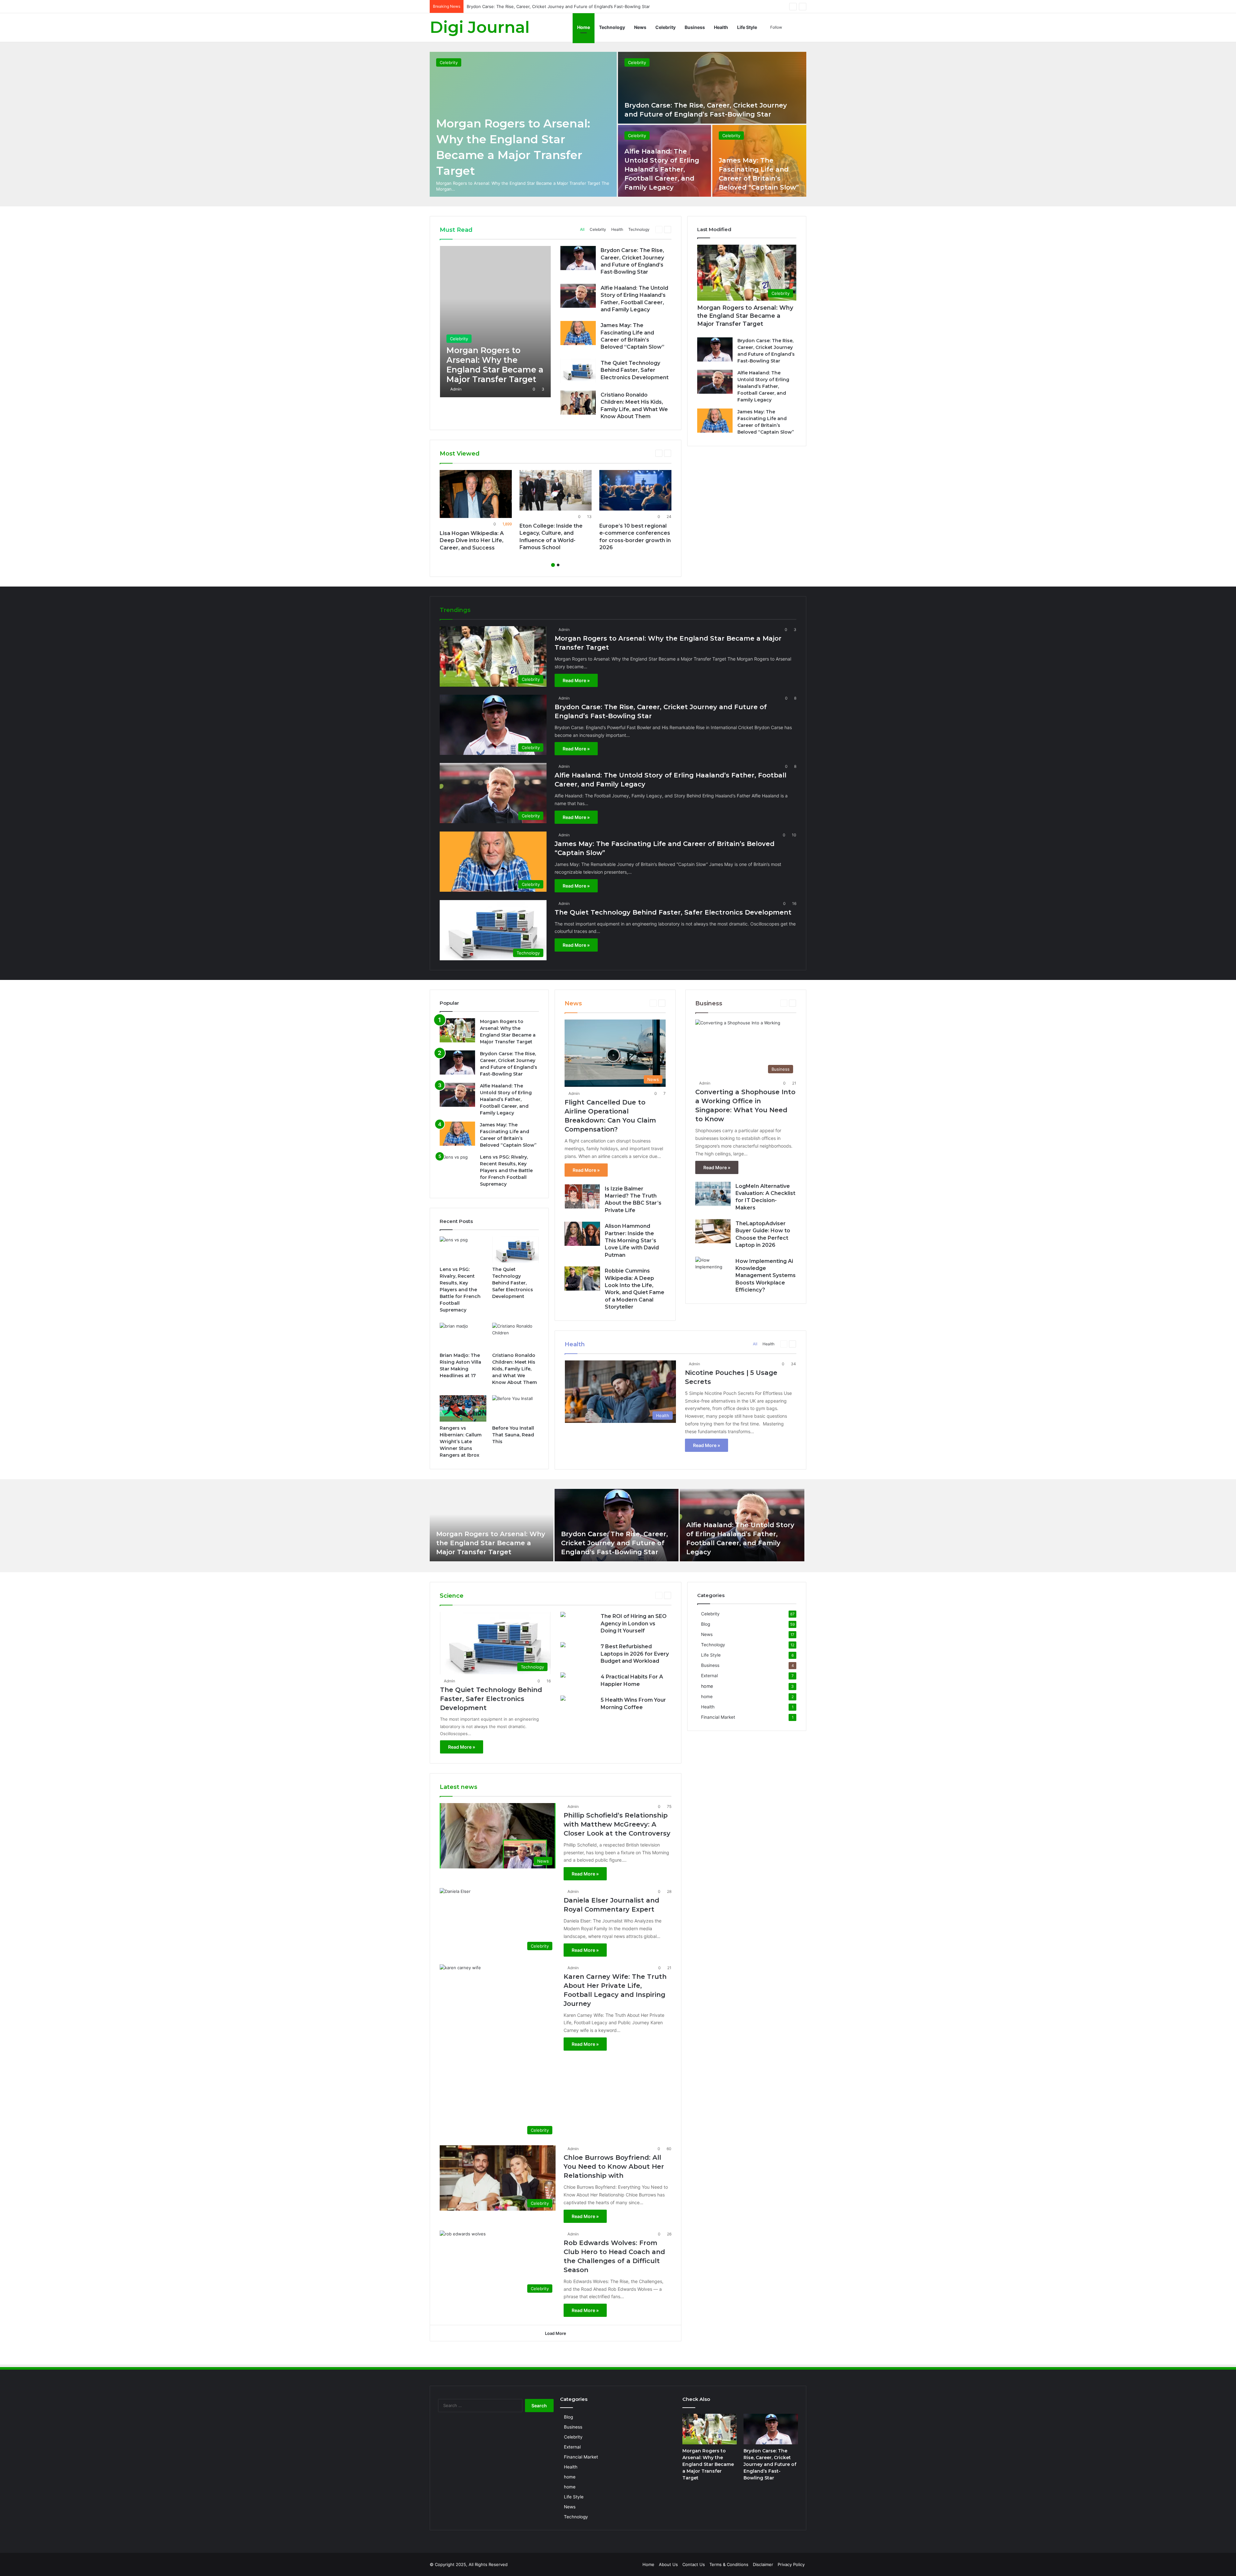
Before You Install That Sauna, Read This (513, 1435)
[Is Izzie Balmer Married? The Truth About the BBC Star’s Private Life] (582, 1196)
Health (721, 27)
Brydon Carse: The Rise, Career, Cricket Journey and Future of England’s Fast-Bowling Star (614, 1543)
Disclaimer (763, 2564)
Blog (706, 1624)
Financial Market (718, 1717)
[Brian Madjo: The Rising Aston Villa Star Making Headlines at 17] (463, 1336)
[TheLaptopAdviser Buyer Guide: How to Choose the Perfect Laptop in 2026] (713, 1231)
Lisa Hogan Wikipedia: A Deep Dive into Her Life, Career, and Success (472, 541)
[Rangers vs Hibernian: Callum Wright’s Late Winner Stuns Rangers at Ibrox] (463, 1408)
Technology (612, 27)
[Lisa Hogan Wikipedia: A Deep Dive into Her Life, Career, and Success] (476, 494)
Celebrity (665, 27)
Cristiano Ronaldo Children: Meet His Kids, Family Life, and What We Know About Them (515, 1369)
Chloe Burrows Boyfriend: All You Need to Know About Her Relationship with (614, 2167)
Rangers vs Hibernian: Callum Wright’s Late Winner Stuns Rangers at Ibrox (461, 1442)
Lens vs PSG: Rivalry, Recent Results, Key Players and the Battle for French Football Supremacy (506, 1170)
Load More (556, 2333)
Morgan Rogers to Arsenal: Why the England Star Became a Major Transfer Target (745, 316)
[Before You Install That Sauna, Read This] (515, 1408)
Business (695, 27)
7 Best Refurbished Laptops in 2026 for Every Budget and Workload (635, 1654)
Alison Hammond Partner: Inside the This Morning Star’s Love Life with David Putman (632, 1241)
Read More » (576, 680)
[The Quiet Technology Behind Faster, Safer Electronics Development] (578, 371)
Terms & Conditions (729, 2564)
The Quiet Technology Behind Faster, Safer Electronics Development (635, 370)
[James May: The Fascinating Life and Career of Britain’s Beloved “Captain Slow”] (578, 333)
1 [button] (553, 565)
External (709, 1676)
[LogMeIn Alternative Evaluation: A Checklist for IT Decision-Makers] (713, 1194)
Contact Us (694, 2564)
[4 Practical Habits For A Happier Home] (563, 1676)
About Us (668, 2564)
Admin (456, 389)
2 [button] (558, 565)
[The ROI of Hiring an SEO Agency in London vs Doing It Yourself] (563, 1615)
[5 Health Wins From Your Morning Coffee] (563, 1699)
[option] (618, 124)
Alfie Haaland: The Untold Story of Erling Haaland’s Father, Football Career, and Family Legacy (662, 169)
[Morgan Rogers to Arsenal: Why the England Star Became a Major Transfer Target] (495, 322)
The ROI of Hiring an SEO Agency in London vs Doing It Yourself (634, 1623)
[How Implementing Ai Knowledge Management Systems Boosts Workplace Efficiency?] (713, 1269)
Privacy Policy (791, 2564)
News (640, 27)
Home (584, 27)
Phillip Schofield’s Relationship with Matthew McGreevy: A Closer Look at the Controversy (617, 1824)
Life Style (747, 27)
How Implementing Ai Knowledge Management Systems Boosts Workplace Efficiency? (766, 1276)
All (582, 229)
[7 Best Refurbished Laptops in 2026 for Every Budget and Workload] (563, 1645)
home (707, 1686)
